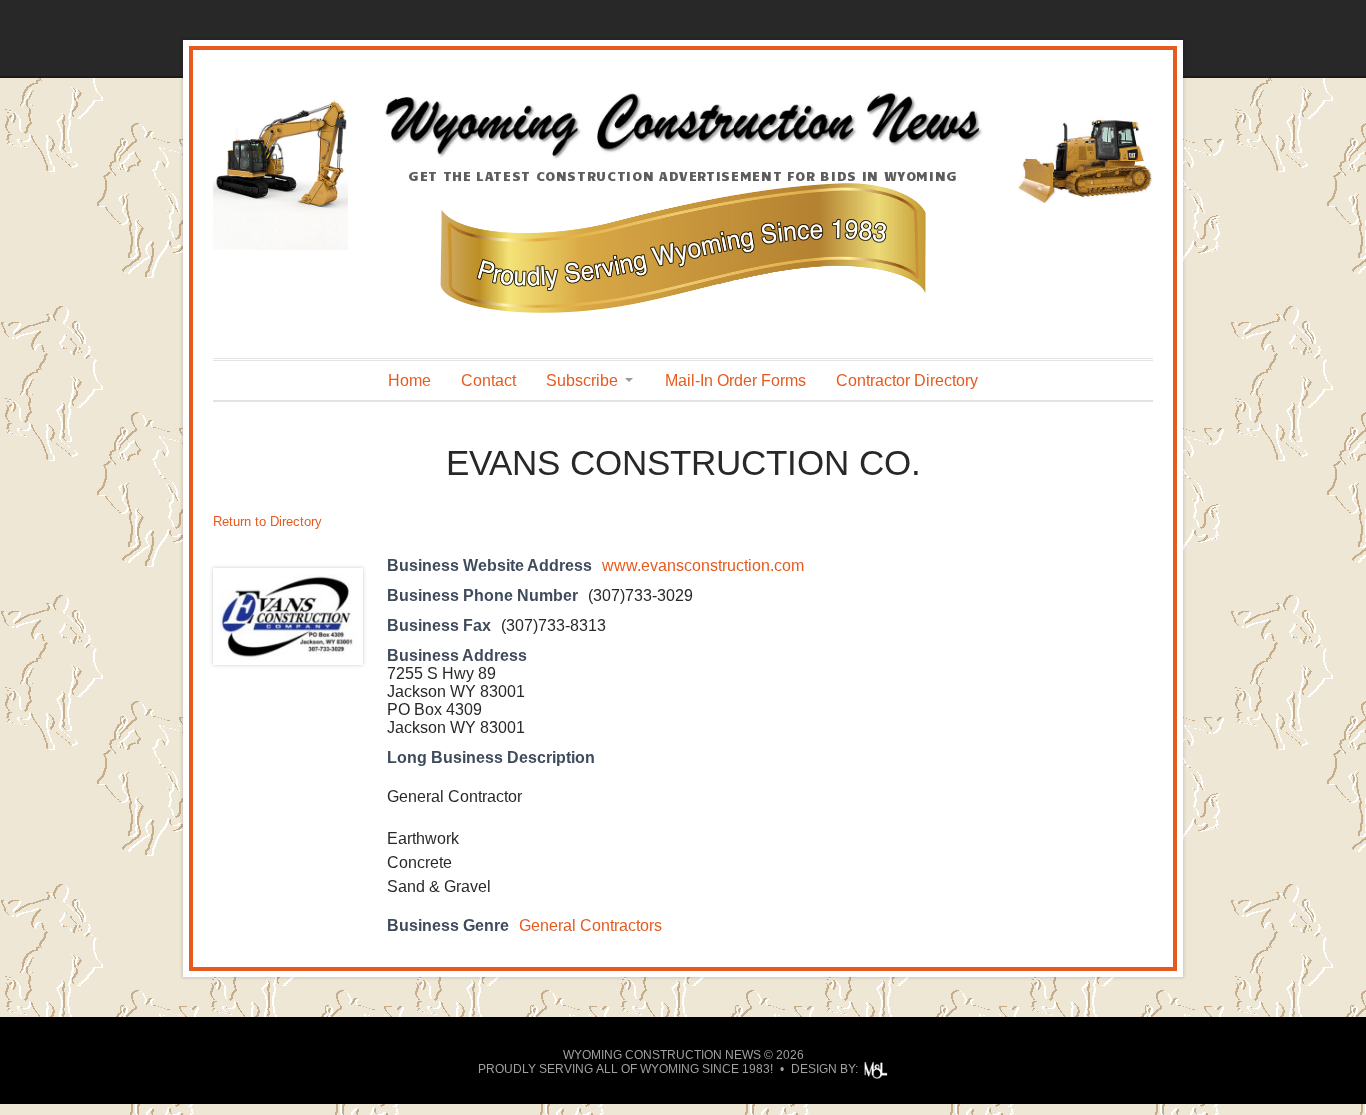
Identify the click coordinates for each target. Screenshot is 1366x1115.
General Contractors (590, 925)
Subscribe (582, 380)
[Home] (683, 156)
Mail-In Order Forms (735, 380)
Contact (488, 380)
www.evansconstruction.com (703, 565)
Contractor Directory (907, 380)
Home (409, 380)
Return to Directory (267, 521)
